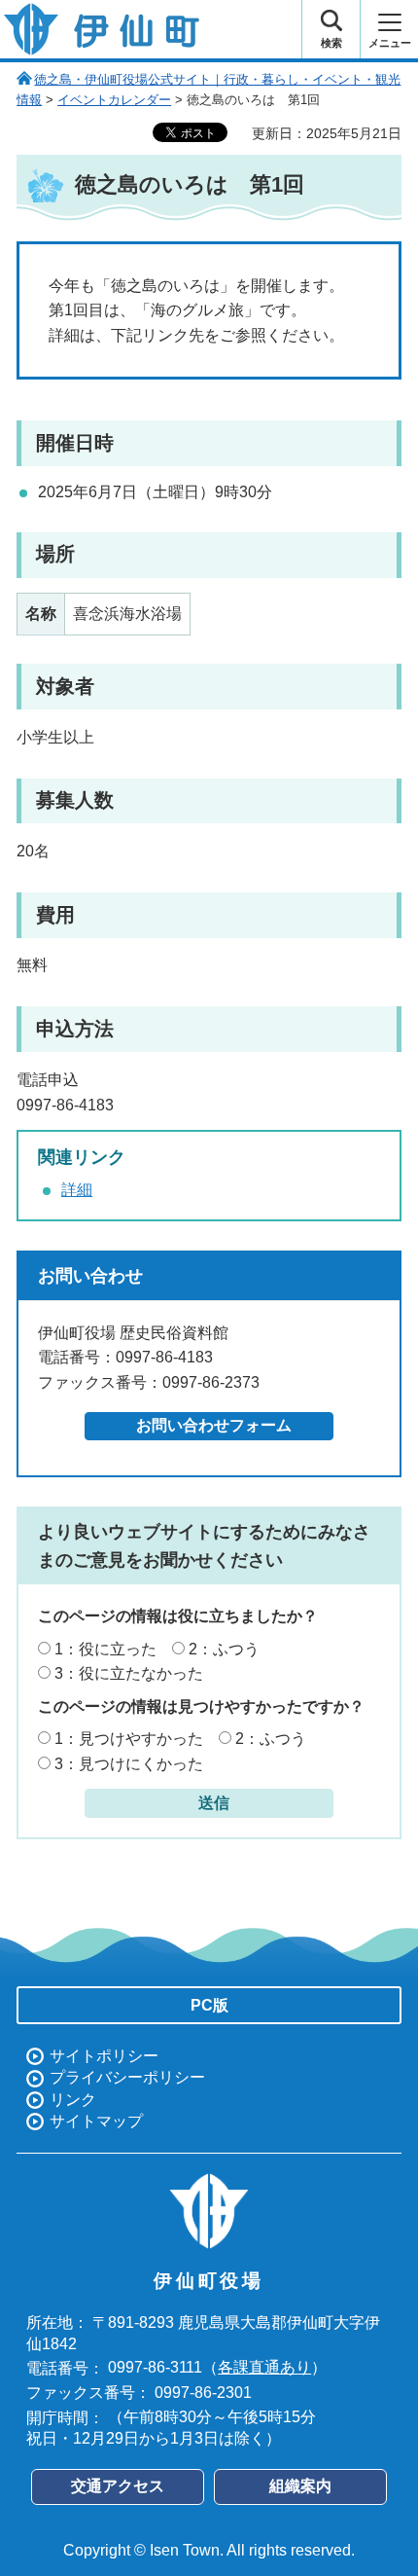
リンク (73, 2100)
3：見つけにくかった (129, 1764)
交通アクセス (118, 2486)
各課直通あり (264, 2367)
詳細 (77, 1190)
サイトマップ (96, 2121)
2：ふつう (224, 1649)
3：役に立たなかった (129, 1673)
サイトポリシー (104, 2056)
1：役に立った (105, 1649)
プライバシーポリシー (127, 2077)
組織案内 (300, 2486)
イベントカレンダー (114, 100)
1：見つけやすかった (129, 1739)
